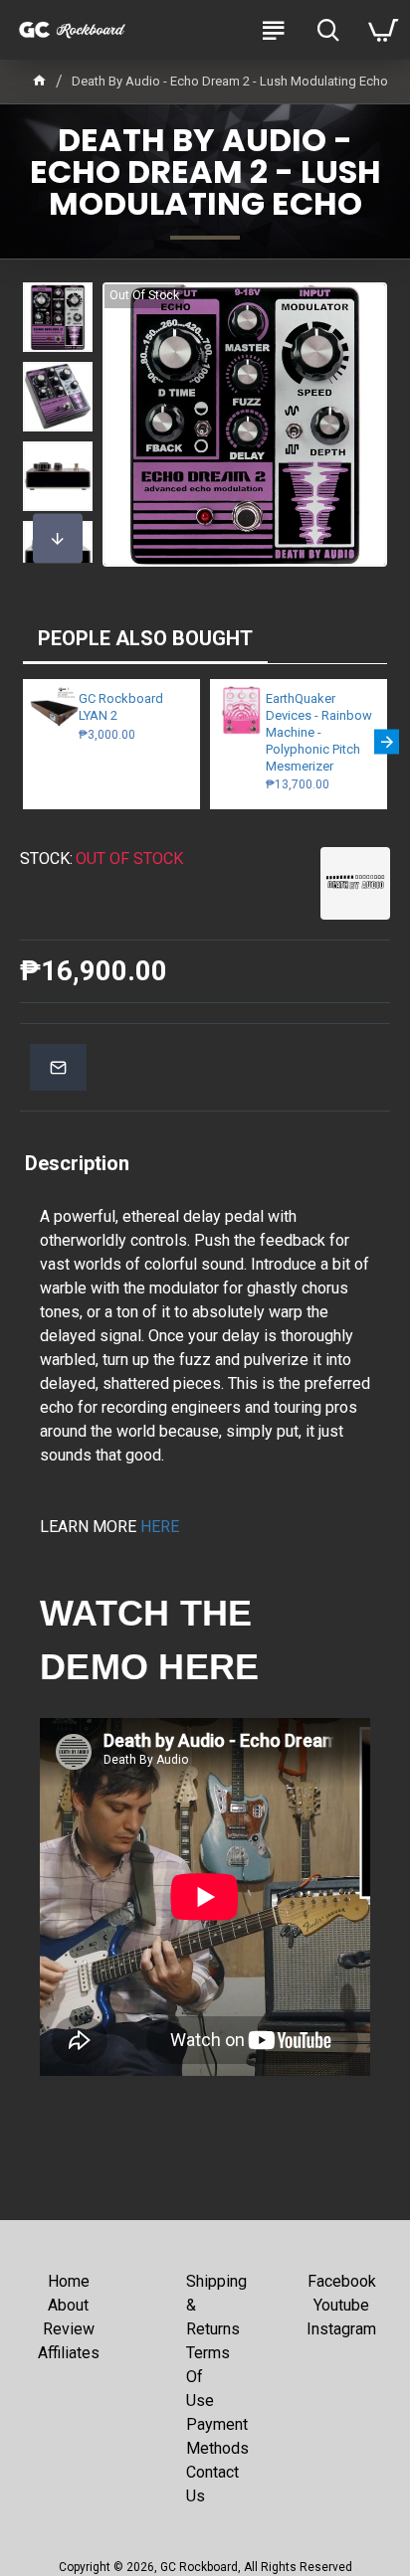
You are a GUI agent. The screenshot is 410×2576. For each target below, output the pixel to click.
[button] (58, 302)
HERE (160, 1527)
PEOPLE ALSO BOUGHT (145, 638)
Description (77, 1163)
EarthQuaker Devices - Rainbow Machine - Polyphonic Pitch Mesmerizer (319, 732)
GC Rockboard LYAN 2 (121, 707)
